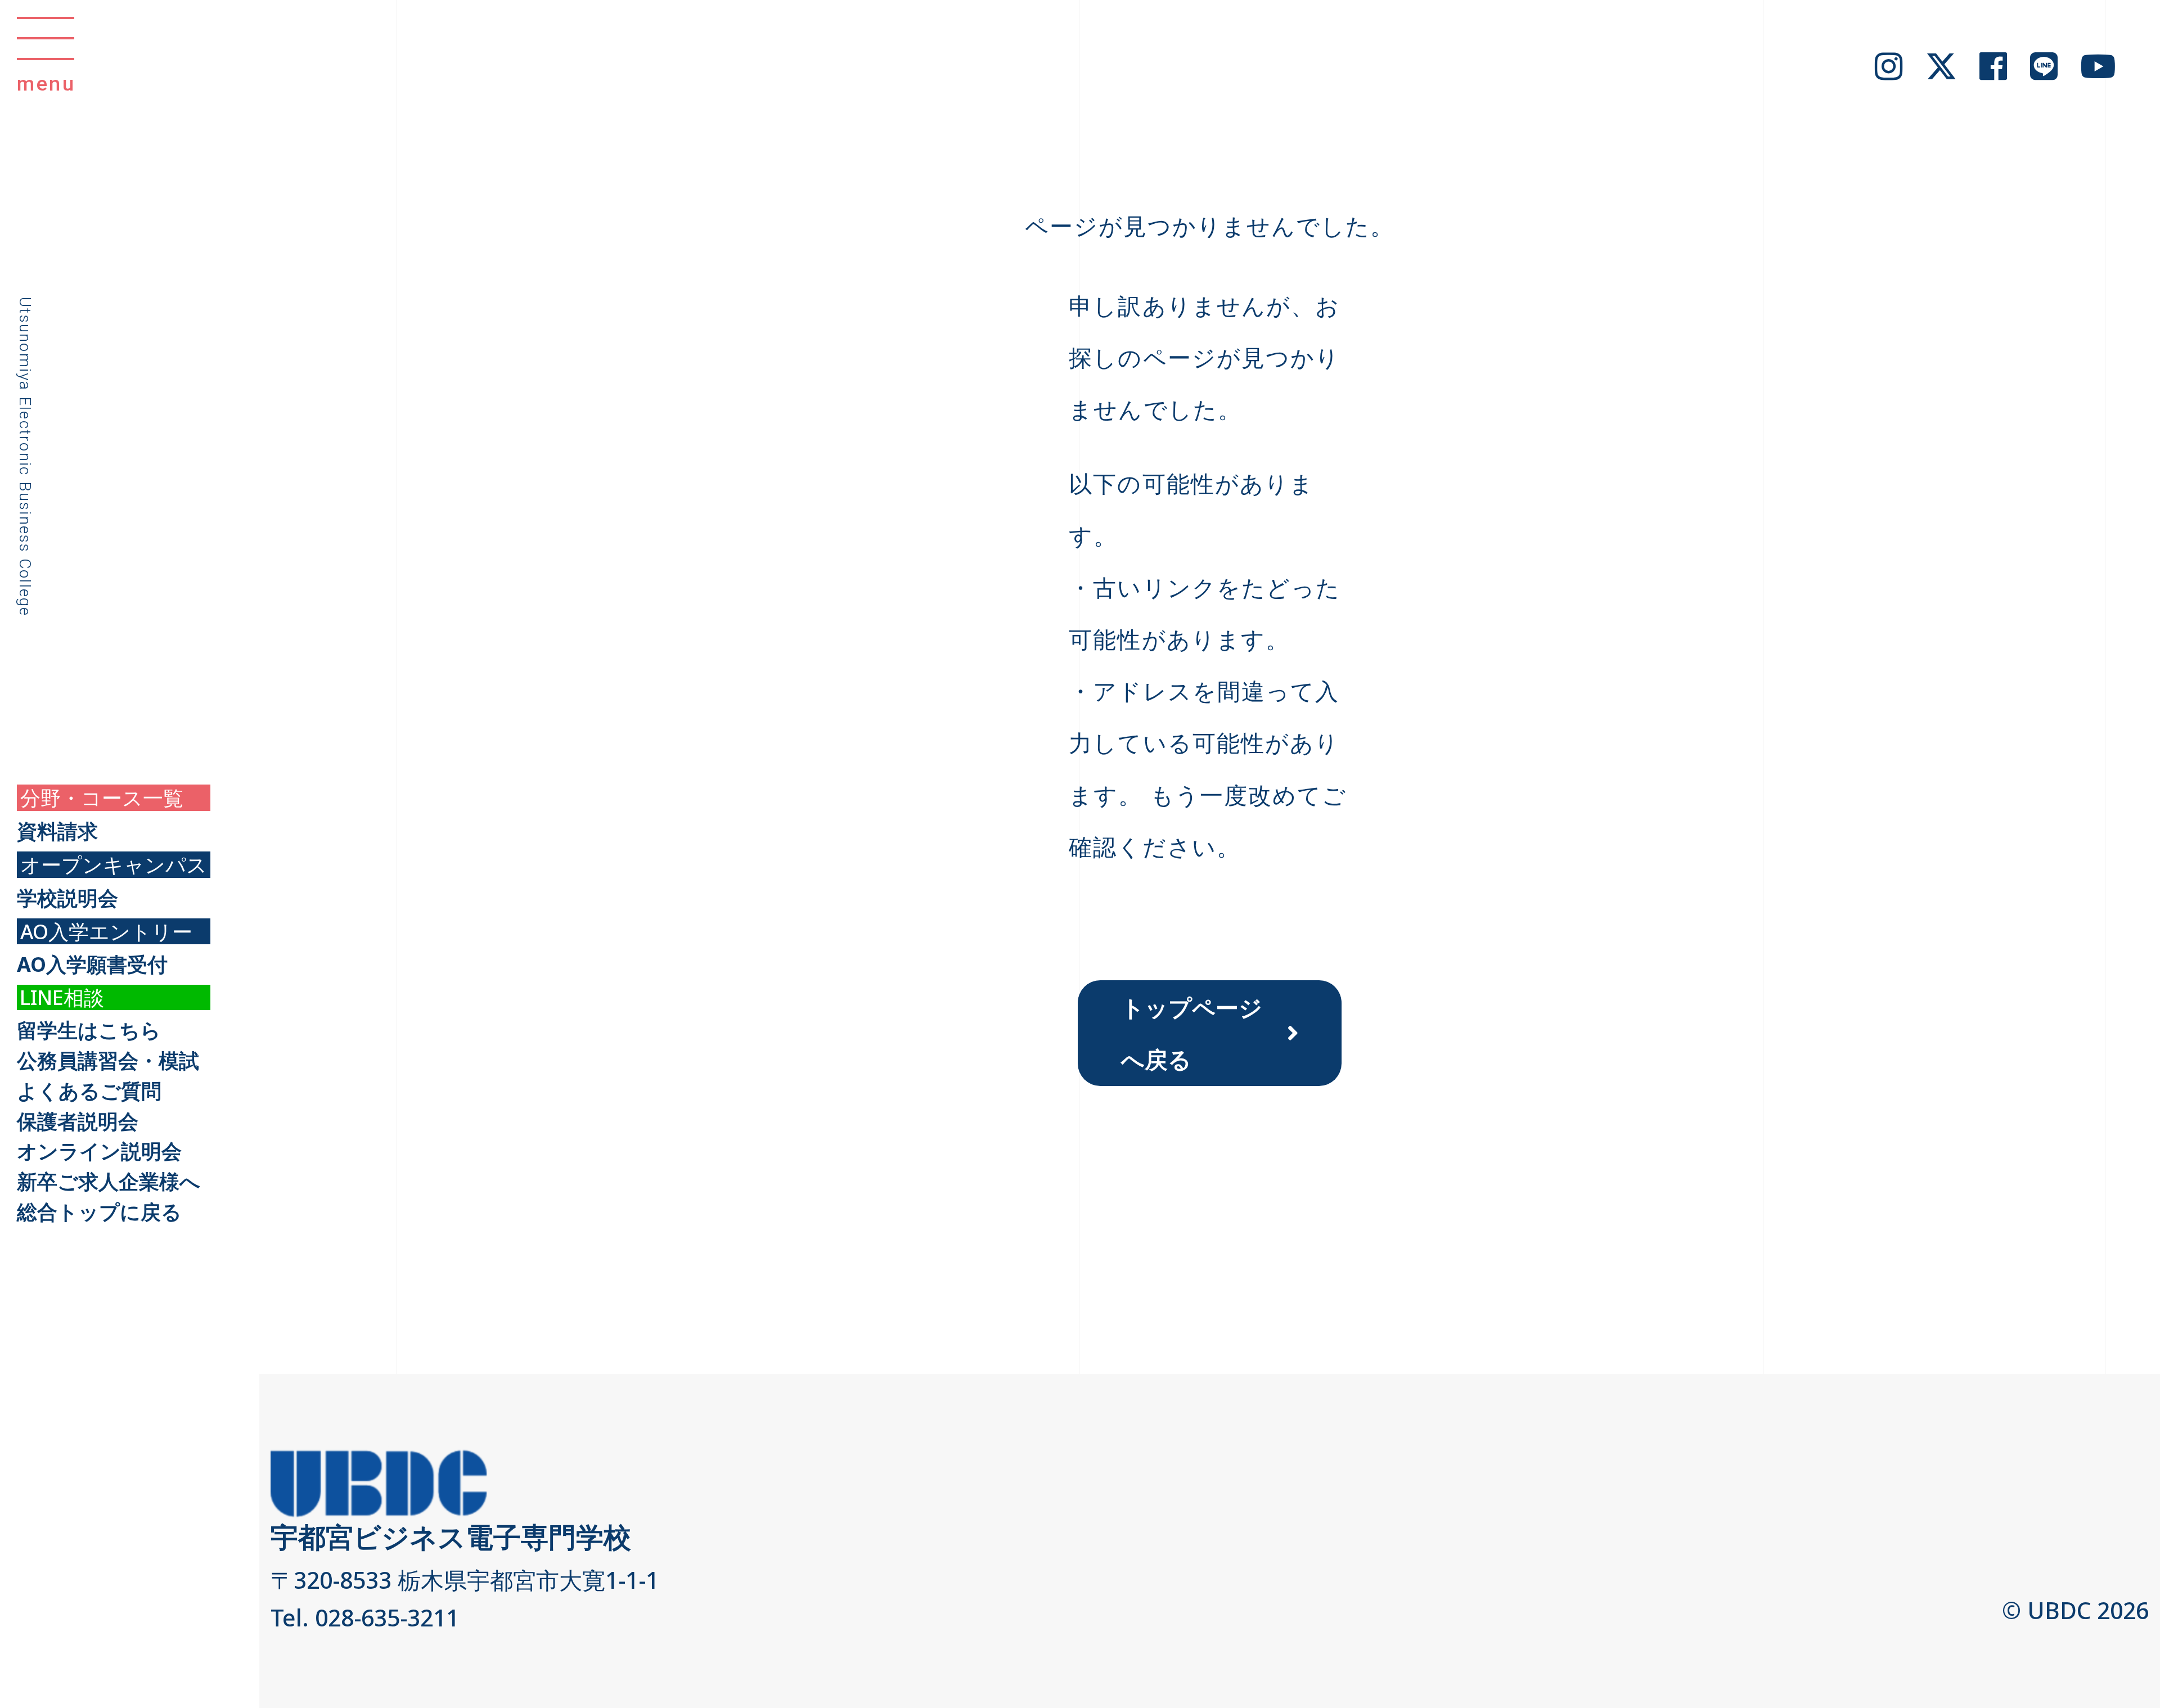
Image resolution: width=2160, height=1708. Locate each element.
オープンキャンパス (114, 865)
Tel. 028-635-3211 (365, 1617)
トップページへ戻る (1192, 1033)
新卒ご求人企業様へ (109, 1182)
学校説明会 (67, 898)
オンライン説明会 (99, 1151)
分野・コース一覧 (102, 798)
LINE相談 (62, 997)
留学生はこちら (89, 1030)
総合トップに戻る (99, 1212)
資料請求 (57, 831)
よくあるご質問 (89, 1091)
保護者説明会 (78, 1121)
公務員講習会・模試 (108, 1061)
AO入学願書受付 (92, 965)
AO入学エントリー (106, 932)
